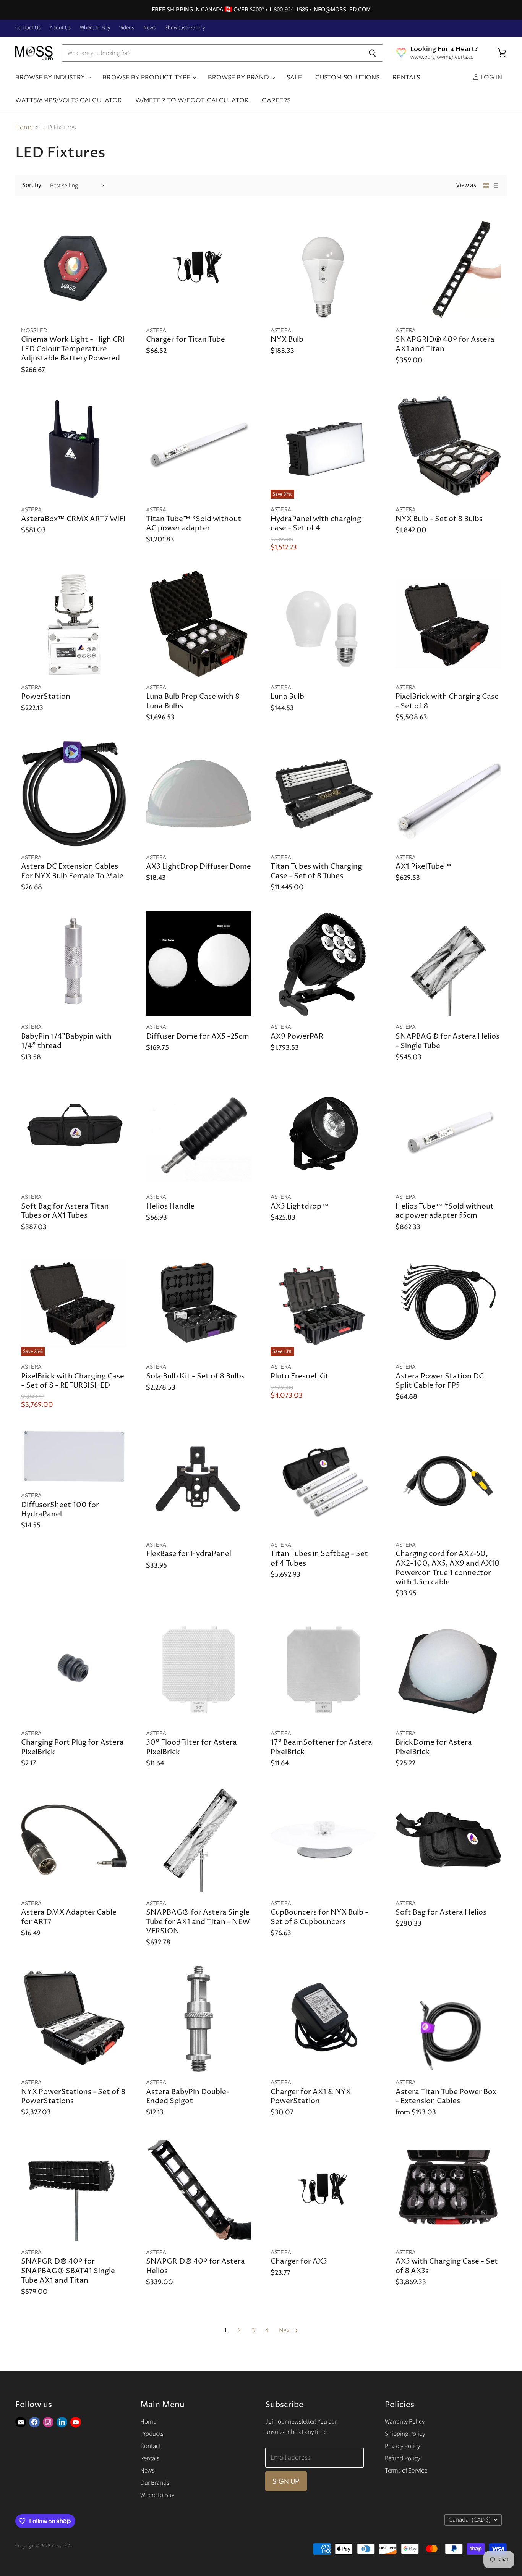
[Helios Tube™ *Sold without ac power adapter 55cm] (448, 1134)
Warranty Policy (405, 2422)
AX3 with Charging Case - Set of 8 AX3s (447, 2266)
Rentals (406, 77)
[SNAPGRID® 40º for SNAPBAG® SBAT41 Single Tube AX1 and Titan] (74, 2189)
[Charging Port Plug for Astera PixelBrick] (74, 1670)
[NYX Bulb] (323, 267)
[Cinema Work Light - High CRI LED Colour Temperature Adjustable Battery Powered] (74, 267)
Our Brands (155, 2483)
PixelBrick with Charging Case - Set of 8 (447, 701)
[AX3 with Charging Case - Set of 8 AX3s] (448, 2189)
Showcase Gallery (185, 28)
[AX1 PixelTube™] (448, 794)
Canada (470, 2520)
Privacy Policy (402, 2446)
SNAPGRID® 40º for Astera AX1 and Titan (445, 344)
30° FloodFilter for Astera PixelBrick (191, 1747)
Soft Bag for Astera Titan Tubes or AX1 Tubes (65, 1211)
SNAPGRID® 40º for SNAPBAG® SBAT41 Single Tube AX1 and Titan (68, 2271)
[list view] (496, 186)
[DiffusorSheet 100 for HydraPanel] (74, 1456)
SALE (294, 77)
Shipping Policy (405, 2434)
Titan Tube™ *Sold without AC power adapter (194, 524)
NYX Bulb (287, 340)
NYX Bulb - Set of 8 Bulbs (439, 519)
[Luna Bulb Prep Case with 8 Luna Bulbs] (199, 624)
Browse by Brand (239, 77)
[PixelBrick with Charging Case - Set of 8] (448, 624)
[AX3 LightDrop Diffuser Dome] (199, 794)
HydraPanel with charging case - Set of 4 (316, 524)
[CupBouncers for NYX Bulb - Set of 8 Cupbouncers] (323, 1840)
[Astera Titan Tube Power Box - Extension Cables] (448, 2019)
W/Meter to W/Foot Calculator (192, 100)
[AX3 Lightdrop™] (323, 1134)
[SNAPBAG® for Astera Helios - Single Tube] (448, 964)
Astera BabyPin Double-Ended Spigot (188, 2097)
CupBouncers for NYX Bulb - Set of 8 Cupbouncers (319, 1917)
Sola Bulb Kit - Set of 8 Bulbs (195, 1376)
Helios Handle (170, 1206)
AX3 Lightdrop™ (300, 1206)
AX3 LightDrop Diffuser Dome (199, 867)
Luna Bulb (287, 697)
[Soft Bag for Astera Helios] (448, 1840)
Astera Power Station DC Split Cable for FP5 (440, 1381)
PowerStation (46, 697)
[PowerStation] (74, 624)
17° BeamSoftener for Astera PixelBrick (321, 1747)
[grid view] (486, 186)
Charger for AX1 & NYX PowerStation (311, 2097)
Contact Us (28, 28)
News (149, 28)
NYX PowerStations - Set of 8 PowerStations (73, 2097)
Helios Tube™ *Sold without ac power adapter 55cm (445, 1211)
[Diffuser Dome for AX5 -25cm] (199, 964)
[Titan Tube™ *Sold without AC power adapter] (199, 446)
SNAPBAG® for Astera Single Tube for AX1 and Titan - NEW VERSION (198, 1922)
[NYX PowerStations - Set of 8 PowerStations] (74, 2019)
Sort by (32, 185)
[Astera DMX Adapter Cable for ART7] (74, 1840)
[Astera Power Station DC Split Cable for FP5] (448, 1303)
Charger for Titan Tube (186, 340)
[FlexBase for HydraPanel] (199, 1481)
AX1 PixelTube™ (423, 867)
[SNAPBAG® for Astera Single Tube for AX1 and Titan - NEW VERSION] (199, 1840)
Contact (151, 2446)
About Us (60, 28)
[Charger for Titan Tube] (199, 267)
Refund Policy (402, 2458)
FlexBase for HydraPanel (189, 1554)
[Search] (373, 53)
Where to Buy (95, 28)
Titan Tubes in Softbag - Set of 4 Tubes (319, 1559)
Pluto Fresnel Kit (300, 1376)
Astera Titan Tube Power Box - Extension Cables (446, 2097)
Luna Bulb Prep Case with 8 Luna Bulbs (193, 701)
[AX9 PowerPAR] (323, 964)
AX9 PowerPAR (297, 1037)
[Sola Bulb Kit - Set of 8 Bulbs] (199, 1303)
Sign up (286, 2481)
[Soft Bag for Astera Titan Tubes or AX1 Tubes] (74, 1134)
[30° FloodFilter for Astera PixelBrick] (199, 1670)
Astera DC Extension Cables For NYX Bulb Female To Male (72, 871)
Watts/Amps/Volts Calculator (69, 100)
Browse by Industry (51, 77)
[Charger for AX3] (323, 2189)
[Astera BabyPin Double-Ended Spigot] (199, 2019)
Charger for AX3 (299, 2262)
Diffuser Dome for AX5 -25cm (198, 1037)
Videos (127, 28)
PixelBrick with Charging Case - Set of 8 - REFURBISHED (73, 1381)
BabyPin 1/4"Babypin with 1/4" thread (66, 1041)
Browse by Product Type (147, 77)
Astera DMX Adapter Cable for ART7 (69, 1917)
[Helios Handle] (199, 1134)
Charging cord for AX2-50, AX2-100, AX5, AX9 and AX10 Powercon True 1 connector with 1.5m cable (448, 1568)
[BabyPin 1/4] (74, 964)
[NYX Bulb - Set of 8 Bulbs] (448, 446)
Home (24, 128)
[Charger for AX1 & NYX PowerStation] (323, 2019)
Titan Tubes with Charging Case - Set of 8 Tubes (316, 871)
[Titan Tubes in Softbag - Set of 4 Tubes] (323, 1481)
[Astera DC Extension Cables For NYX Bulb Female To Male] (74, 794)
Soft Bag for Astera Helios (441, 1913)
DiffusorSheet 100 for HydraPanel (60, 1510)
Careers (276, 100)
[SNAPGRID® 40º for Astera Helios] (199, 2189)
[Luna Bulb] (323, 624)
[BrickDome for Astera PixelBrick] (448, 1670)
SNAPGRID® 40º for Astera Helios (195, 2266)
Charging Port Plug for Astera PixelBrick (72, 1747)
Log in (491, 77)
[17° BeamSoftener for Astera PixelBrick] (323, 1670)
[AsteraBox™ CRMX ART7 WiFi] (74, 446)
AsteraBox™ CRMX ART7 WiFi (73, 519)
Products (152, 2434)
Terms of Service (406, 2471)
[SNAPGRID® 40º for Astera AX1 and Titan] (448, 267)
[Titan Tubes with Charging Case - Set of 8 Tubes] (323, 794)
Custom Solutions (348, 77)
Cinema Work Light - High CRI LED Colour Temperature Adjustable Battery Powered (73, 349)
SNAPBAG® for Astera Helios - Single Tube (447, 1041)
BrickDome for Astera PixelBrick (434, 1747)
